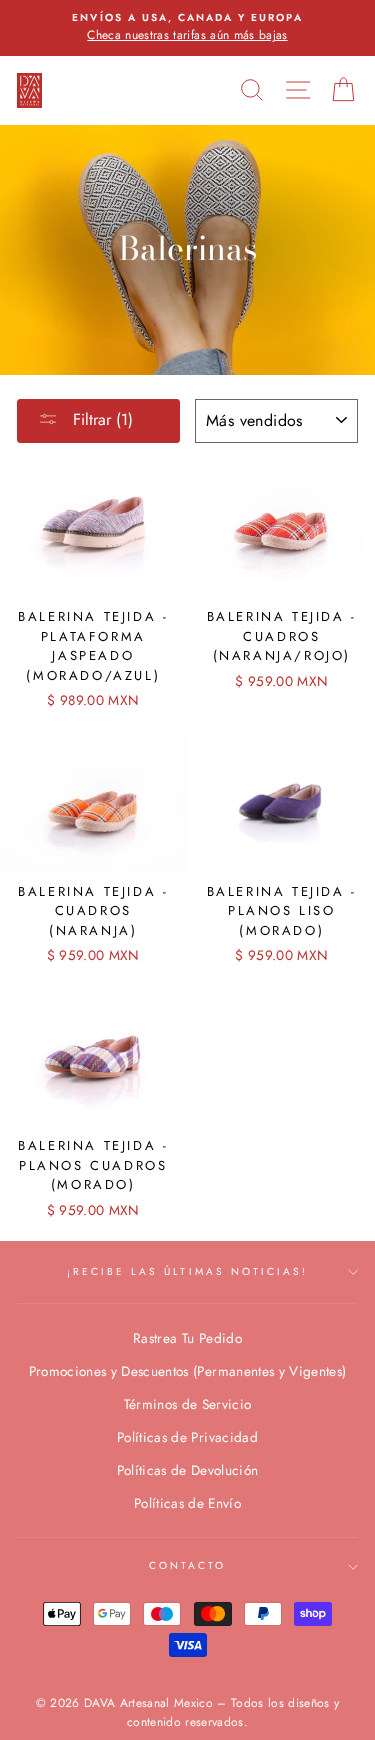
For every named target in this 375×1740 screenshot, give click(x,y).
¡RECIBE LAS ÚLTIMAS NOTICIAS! (188, 1271)
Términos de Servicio (188, 1404)
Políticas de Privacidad (187, 1437)
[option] (187, 28)
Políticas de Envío (187, 1503)
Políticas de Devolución (188, 1470)
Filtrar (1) (100, 419)
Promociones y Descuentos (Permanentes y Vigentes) (188, 1371)
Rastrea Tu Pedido (187, 1338)
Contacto (187, 1565)
